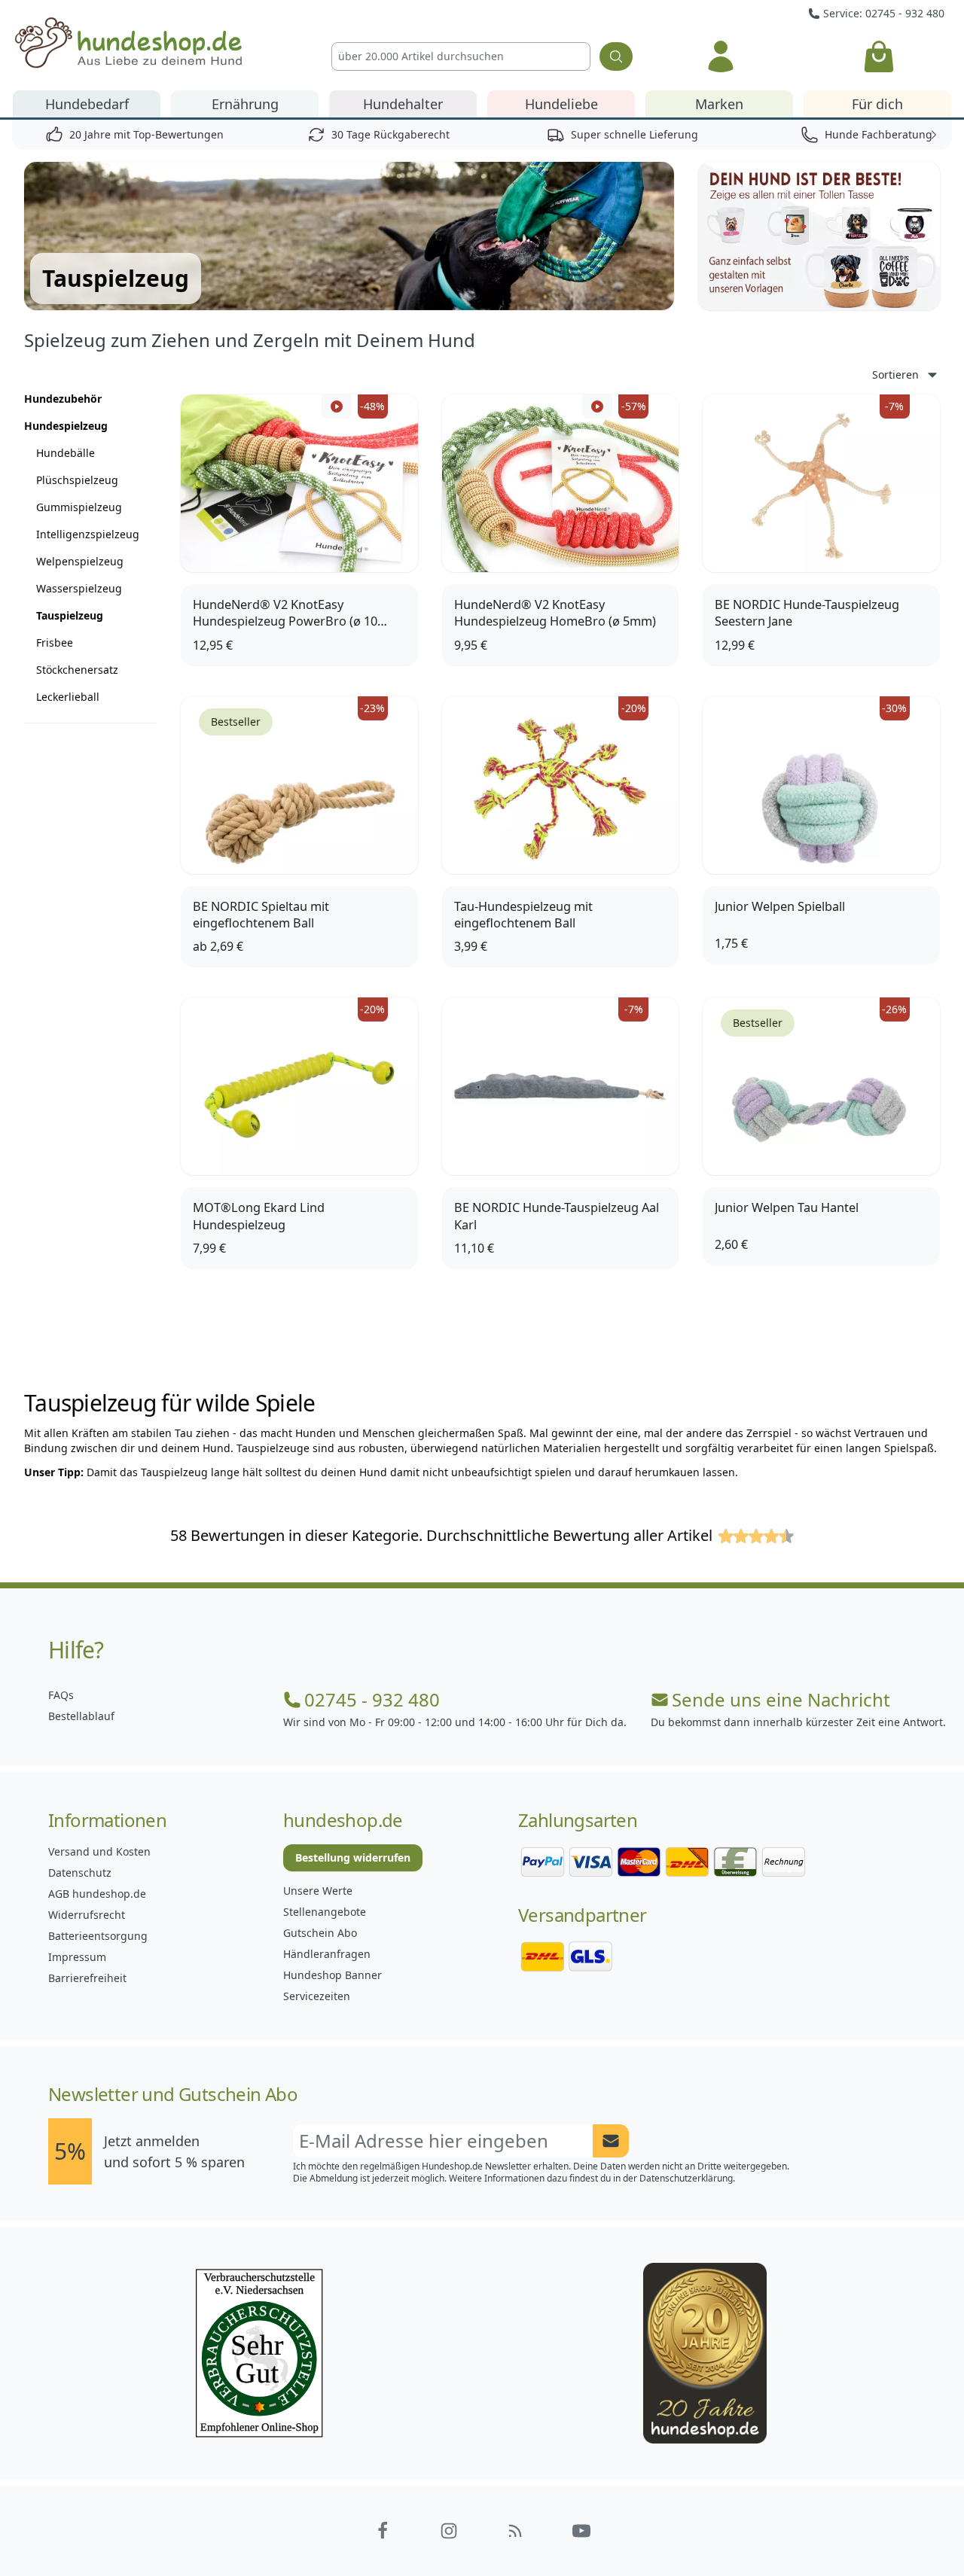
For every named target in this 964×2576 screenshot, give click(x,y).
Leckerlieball (68, 697)
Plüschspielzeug (77, 480)
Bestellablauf (81, 1716)
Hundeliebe (561, 104)
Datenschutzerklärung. (687, 2178)
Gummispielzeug (79, 507)
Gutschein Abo (320, 1933)
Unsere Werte (318, 1891)
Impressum (77, 1957)
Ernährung (245, 104)
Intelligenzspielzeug (88, 534)
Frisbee (55, 642)
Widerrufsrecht (87, 1915)
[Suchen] (616, 56)
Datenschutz (80, 1873)
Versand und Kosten (99, 1851)
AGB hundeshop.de (97, 1894)
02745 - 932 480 (372, 1700)
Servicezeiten (317, 1996)
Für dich (877, 104)
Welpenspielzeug (80, 561)
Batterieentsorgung (98, 1936)
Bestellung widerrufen (353, 1857)
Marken (719, 104)
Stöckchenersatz (77, 670)
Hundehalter (403, 104)
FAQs (61, 1695)
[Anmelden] (721, 56)
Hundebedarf (87, 104)
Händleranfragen (327, 1954)
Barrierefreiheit (87, 1978)
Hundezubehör (63, 399)
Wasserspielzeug (79, 588)
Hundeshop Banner (333, 1975)
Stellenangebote (325, 1912)
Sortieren (895, 375)
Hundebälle (66, 453)
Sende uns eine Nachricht (781, 1700)
